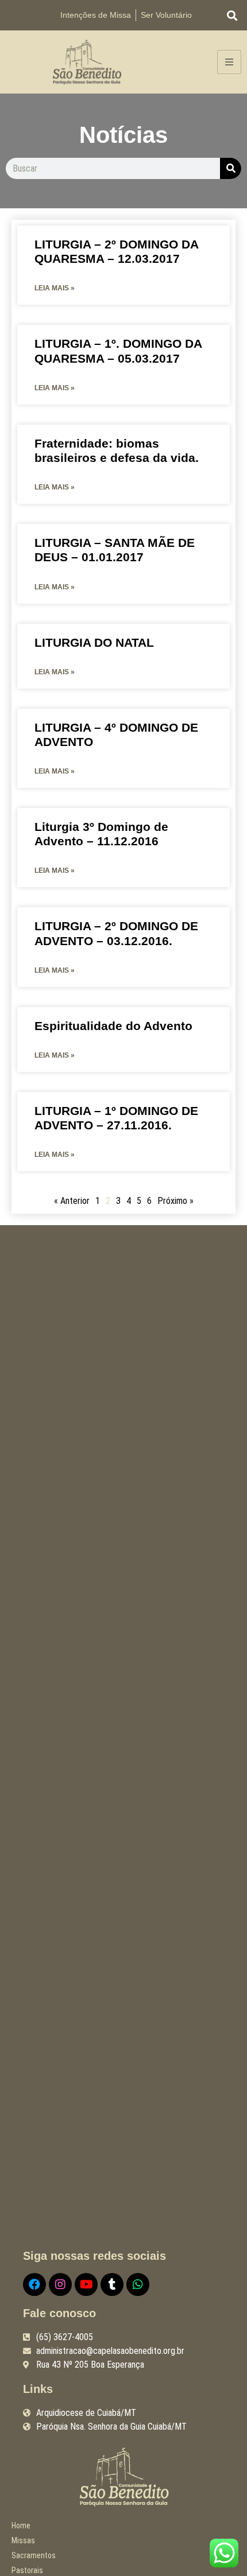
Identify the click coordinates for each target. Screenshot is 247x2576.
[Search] (231, 168)
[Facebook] (34, 2284)
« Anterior (72, 1201)
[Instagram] (60, 2284)
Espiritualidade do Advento (113, 1026)
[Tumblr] (112, 2284)
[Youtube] (86, 2284)
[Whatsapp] (138, 2284)
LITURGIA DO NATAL (94, 642)
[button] (232, 15)
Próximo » (175, 1201)
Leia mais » (55, 288)
